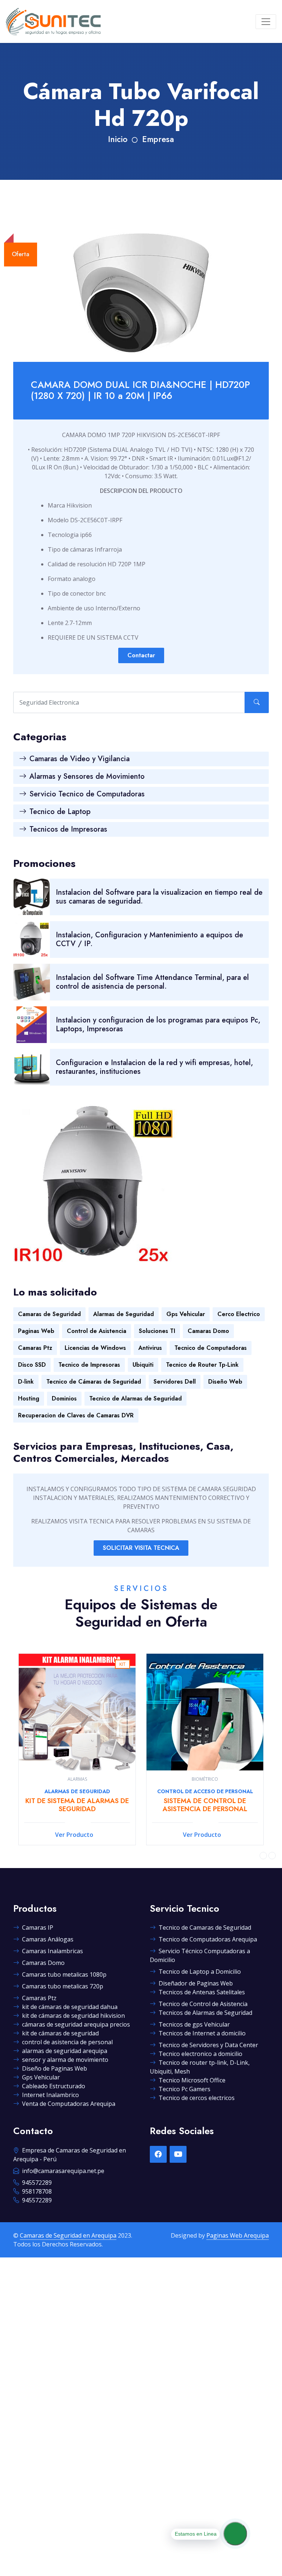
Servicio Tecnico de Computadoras (87, 794)
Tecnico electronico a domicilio (200, 2054)
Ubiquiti (143, 1365)
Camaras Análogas (48, 1939)
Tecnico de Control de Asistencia (203, 2004)
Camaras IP (38, 1928)
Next (272, 1856)
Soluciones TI (157, 1331)
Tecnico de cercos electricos (197, 2098)
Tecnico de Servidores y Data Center (208, 2045)
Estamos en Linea (196, 2534)
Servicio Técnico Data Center (205, 1791)
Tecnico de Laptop (60, 812)
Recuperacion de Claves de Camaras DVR (76, 1415)
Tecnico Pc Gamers (185, 2089)
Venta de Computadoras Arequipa (69, 2104)
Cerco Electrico (239, 1314)
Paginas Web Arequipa (238, 2235)
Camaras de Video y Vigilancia (79, 759)
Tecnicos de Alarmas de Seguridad (205, 2013)
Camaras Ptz (35, 1348)
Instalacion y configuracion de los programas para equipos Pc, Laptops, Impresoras (158, 1024)
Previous (263, 1856)
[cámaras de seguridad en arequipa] (53, 21)
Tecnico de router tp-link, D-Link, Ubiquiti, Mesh (200, 2067)
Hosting (29, 1398)
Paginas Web (36, 1331)
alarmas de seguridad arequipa (65, 2051)
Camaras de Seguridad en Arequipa (68, 2235)
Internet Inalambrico (50, 2095)
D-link (26, 1382)
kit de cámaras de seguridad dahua (70, 2007)
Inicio (118, 139)
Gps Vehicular (186, 1314)
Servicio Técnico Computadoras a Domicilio (200, 1955)
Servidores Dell (175, 1382)
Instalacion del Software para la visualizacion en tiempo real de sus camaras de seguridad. (159, 897)
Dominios (64, 1398)
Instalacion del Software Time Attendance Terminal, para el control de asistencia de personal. (152, 982)
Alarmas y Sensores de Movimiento (87, 776)
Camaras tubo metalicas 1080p (64, 1974)
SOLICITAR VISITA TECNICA (141, 1548)
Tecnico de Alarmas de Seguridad (135, 1398)
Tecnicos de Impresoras (68, 829)
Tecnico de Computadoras (211, 1348)
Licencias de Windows (95, 1348)
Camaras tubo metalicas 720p (63, 1986)
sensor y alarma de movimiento (65, 2060)
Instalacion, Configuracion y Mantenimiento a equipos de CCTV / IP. (149, 939)
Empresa (158, 139)
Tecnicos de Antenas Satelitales (202, 1992)
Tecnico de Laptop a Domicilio (200, 1972)
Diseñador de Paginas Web (196, 1983)
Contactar (141, 655)
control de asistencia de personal (67, 2042)
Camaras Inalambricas (53, 1951)
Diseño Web (225, 1382)
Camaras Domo (208, 1331)
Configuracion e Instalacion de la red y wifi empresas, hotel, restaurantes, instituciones (154, 1067)
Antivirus (150, 1348)
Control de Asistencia (97, 1331)
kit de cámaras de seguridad (60, 2033)
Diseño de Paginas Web (55, 2068)
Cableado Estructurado (54, 2086)
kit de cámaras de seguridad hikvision (73, 2016)
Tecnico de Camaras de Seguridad (205, 1928)
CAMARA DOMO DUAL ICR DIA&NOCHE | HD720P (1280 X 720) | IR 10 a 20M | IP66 (140, 390)
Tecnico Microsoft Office (192, 2080)
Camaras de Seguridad (49, 1314)
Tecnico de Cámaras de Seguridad (94, 1382)
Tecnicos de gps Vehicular (194, 2024)
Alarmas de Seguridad (124, 1314)
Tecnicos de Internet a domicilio (202, 2033)
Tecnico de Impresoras (89, 1365)
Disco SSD (32, 1365)
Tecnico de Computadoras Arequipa (208, 1939)
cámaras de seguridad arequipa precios (76, 2024)
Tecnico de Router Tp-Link (202, 1365)
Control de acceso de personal (77, 1791)
